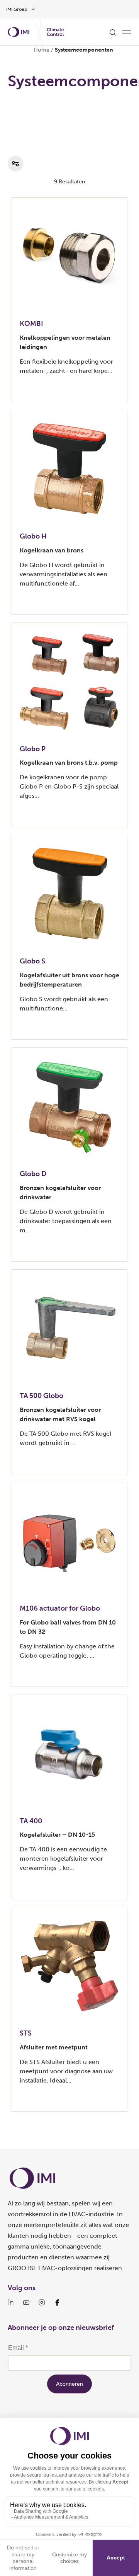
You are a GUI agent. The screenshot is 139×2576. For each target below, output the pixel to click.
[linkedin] (11, 2302)
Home (42, 50)
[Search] (113, 32)
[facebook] (57, 2302)
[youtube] (26, 2302)
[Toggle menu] (127, 32)
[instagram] (42, 2302)
